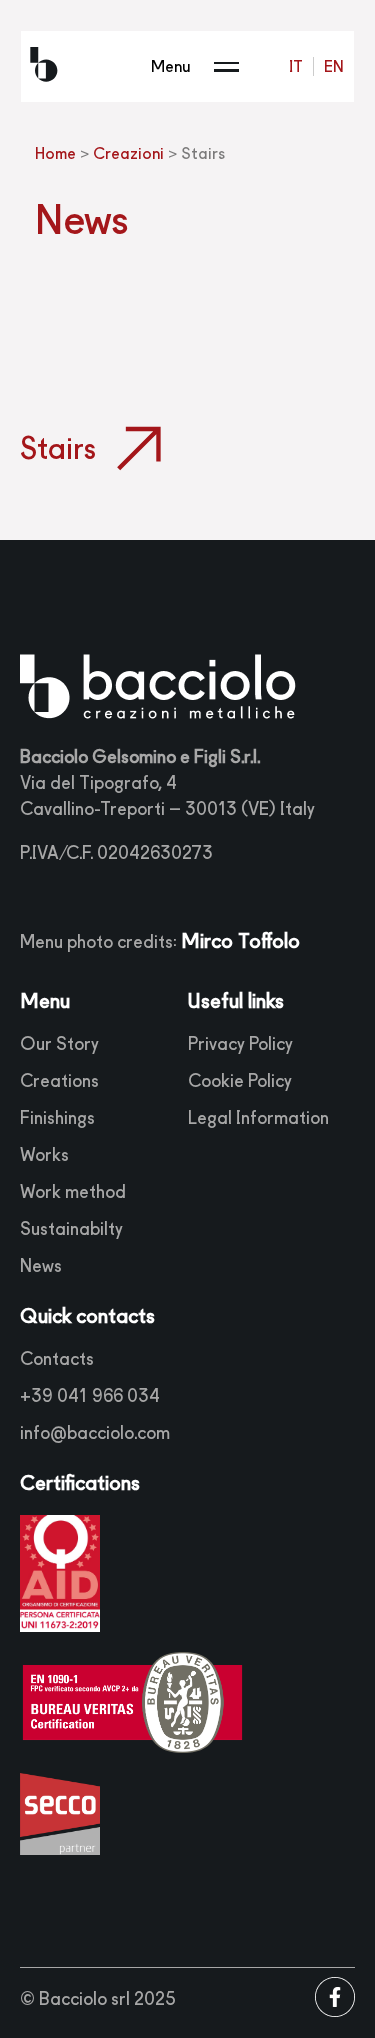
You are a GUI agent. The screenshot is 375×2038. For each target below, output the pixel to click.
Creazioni (128, 153)
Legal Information (258, 1117)
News (41, 1265)
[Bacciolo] (44, 66)
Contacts (57, 1358)
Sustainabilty (71, 1228)
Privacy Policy (240, 1043)
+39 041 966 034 (90, 1395)
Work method (73, 1191)
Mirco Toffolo (240, 941)
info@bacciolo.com (95, 1432)
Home (55, 153)
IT (296, 66)
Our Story (59, 1043)
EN (334, 66)
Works (44, 1154)
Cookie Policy (240, 1080)
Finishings (57, 1117)
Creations (59, 1080)
